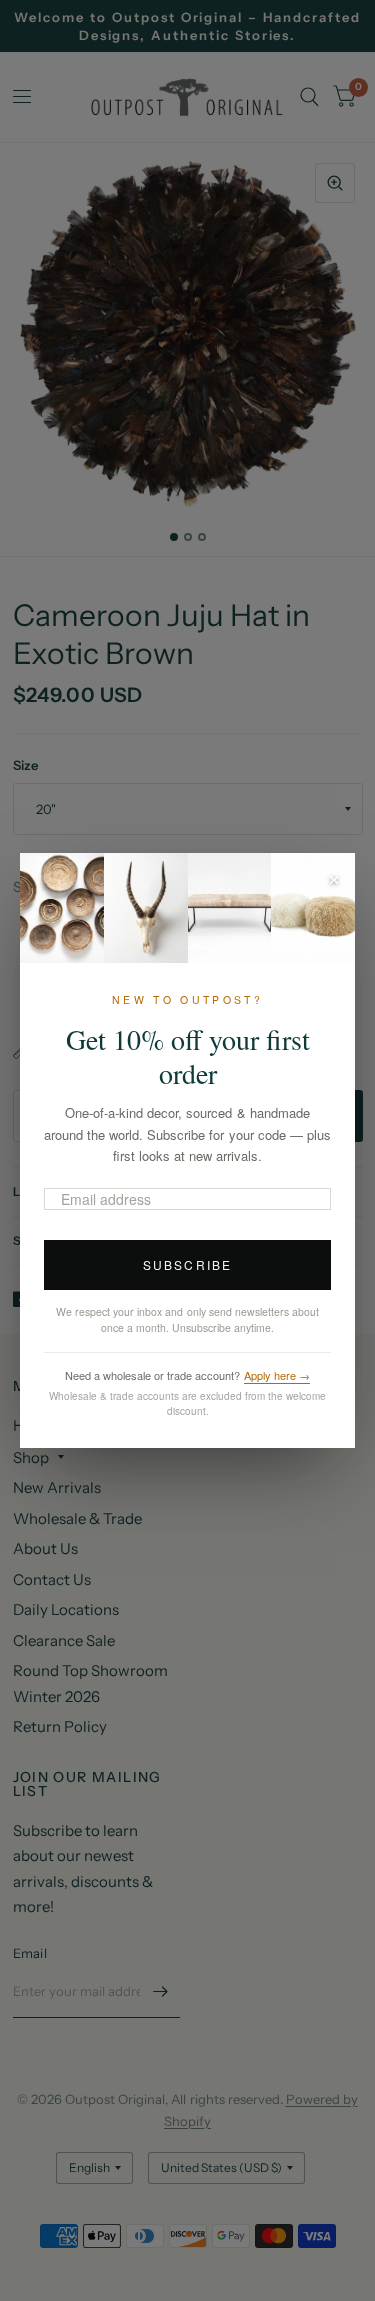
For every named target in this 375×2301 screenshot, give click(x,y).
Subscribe (187, 1264)
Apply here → (277, 1375)
